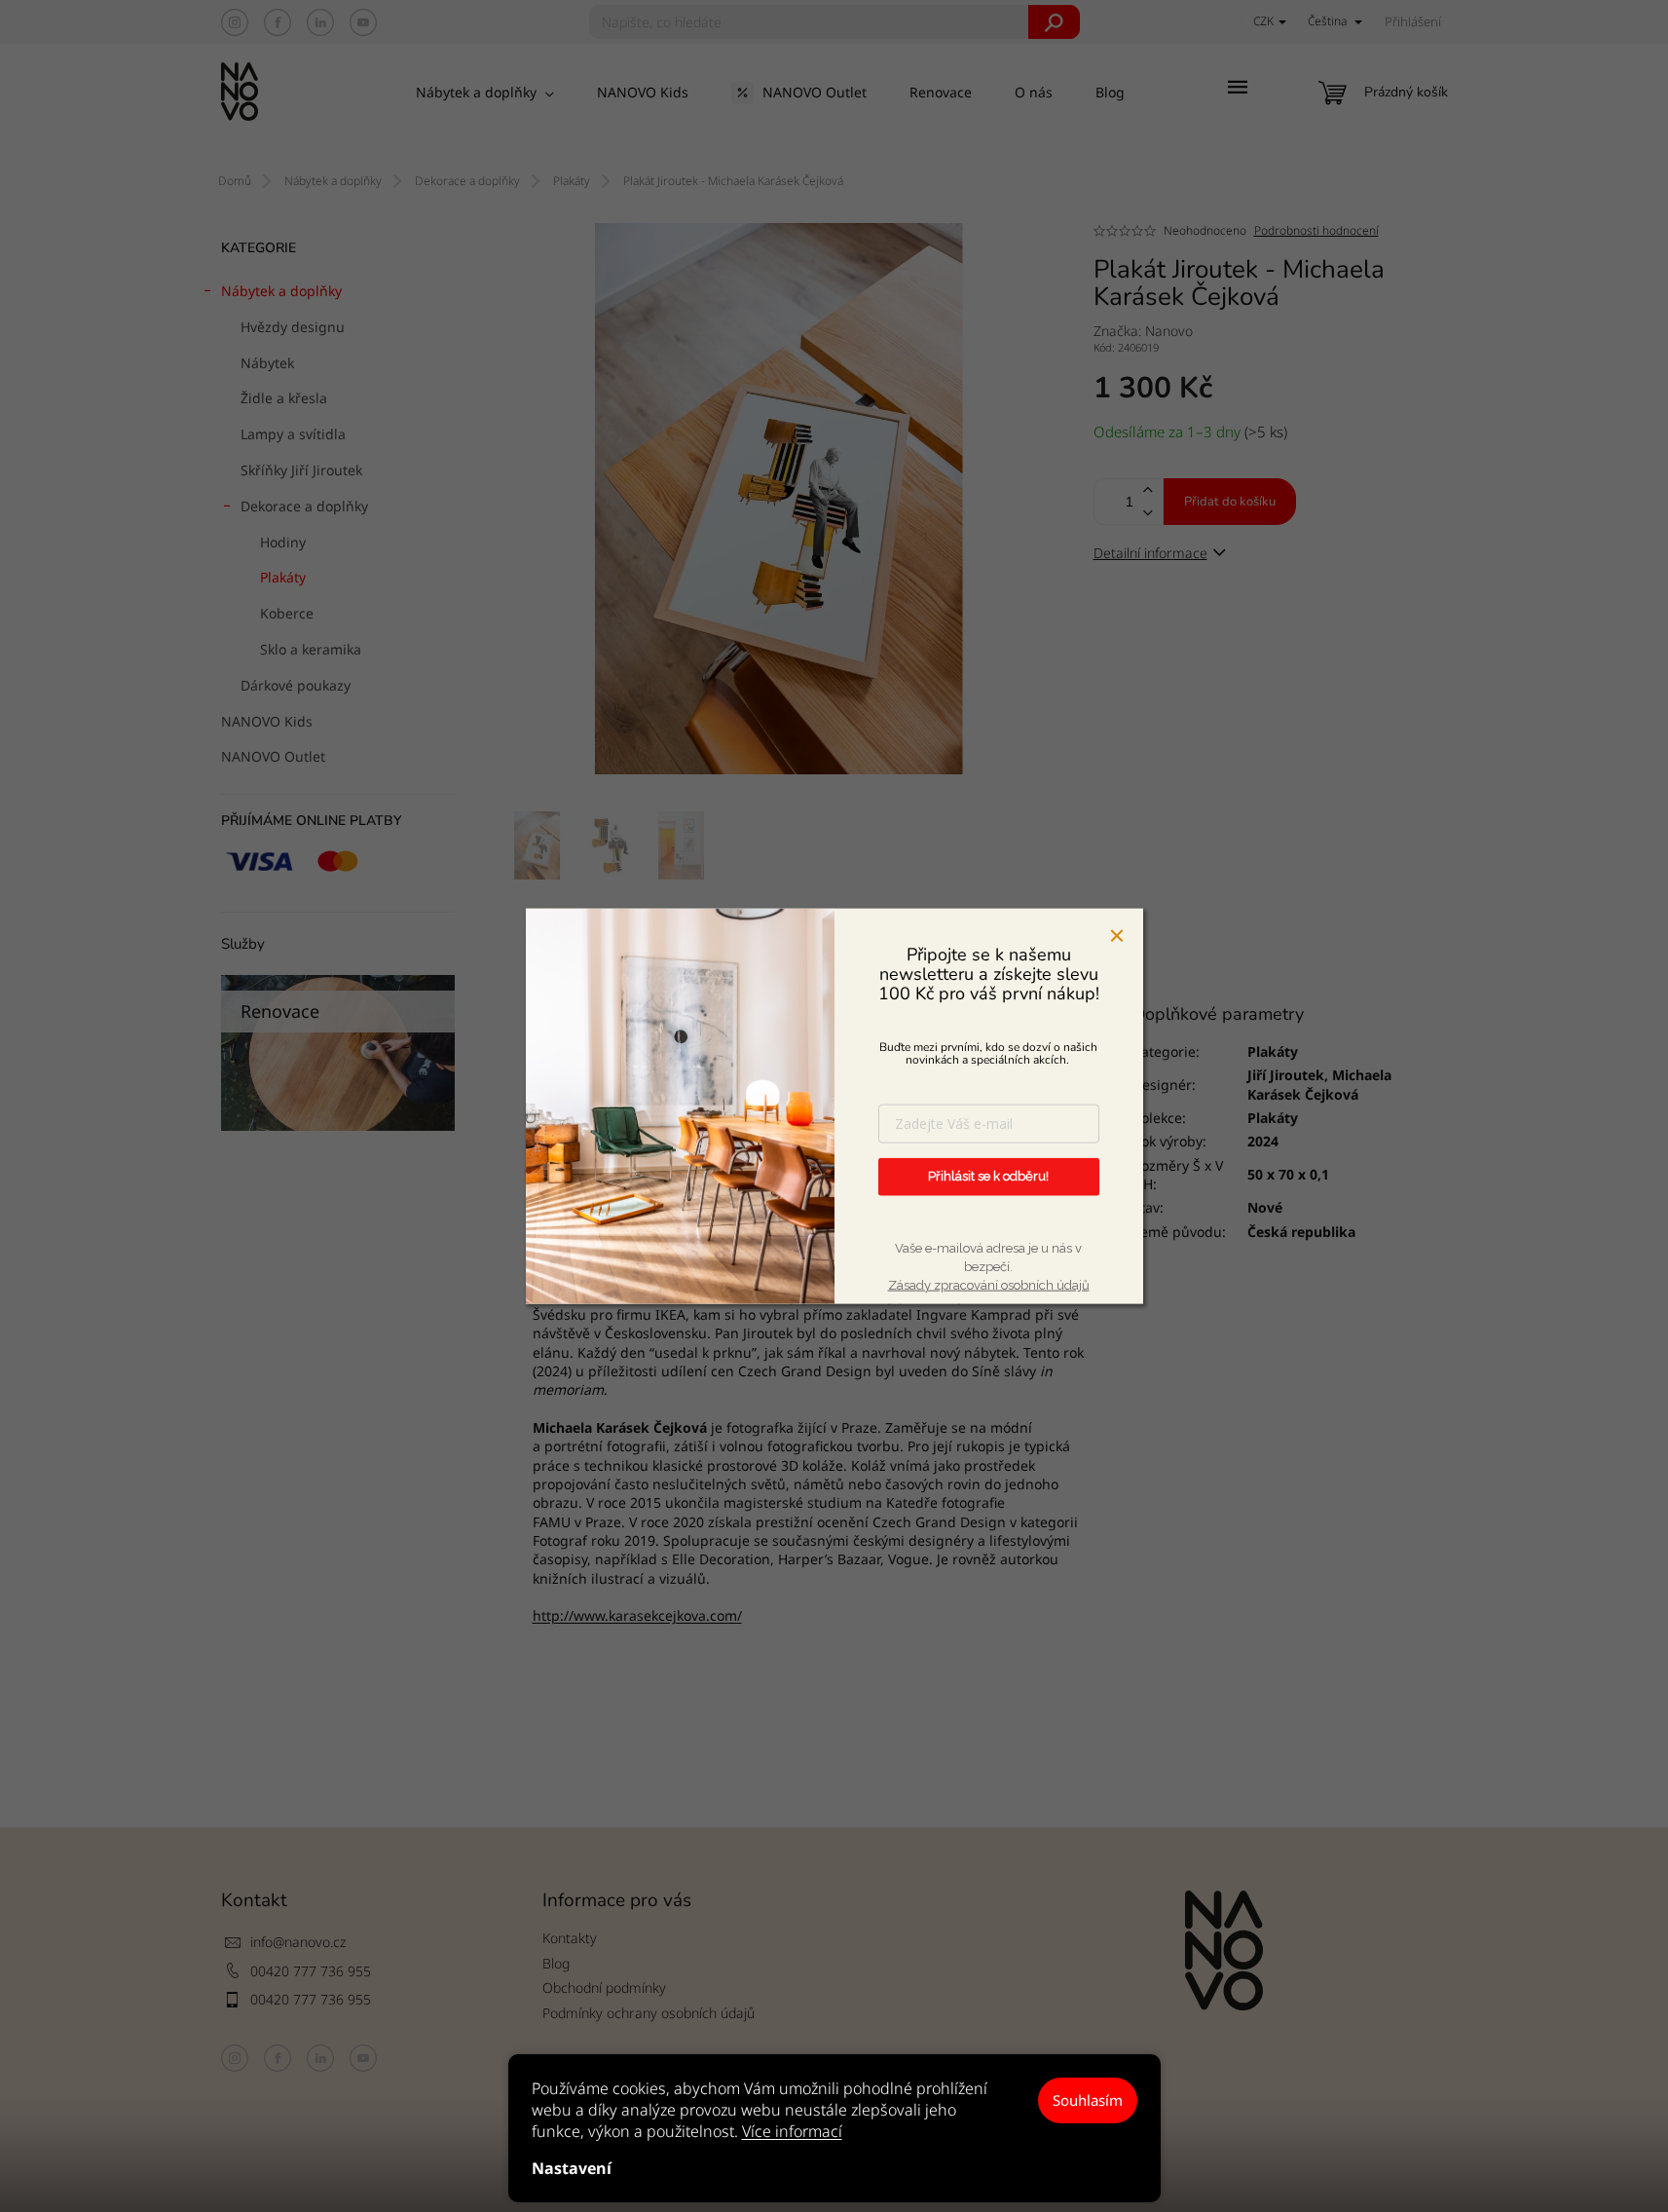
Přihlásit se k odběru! (988, 1176)
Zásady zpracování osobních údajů (989, 1284)
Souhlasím (1088, 2100)
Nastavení (572, 2168)
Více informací (792, 2131)
